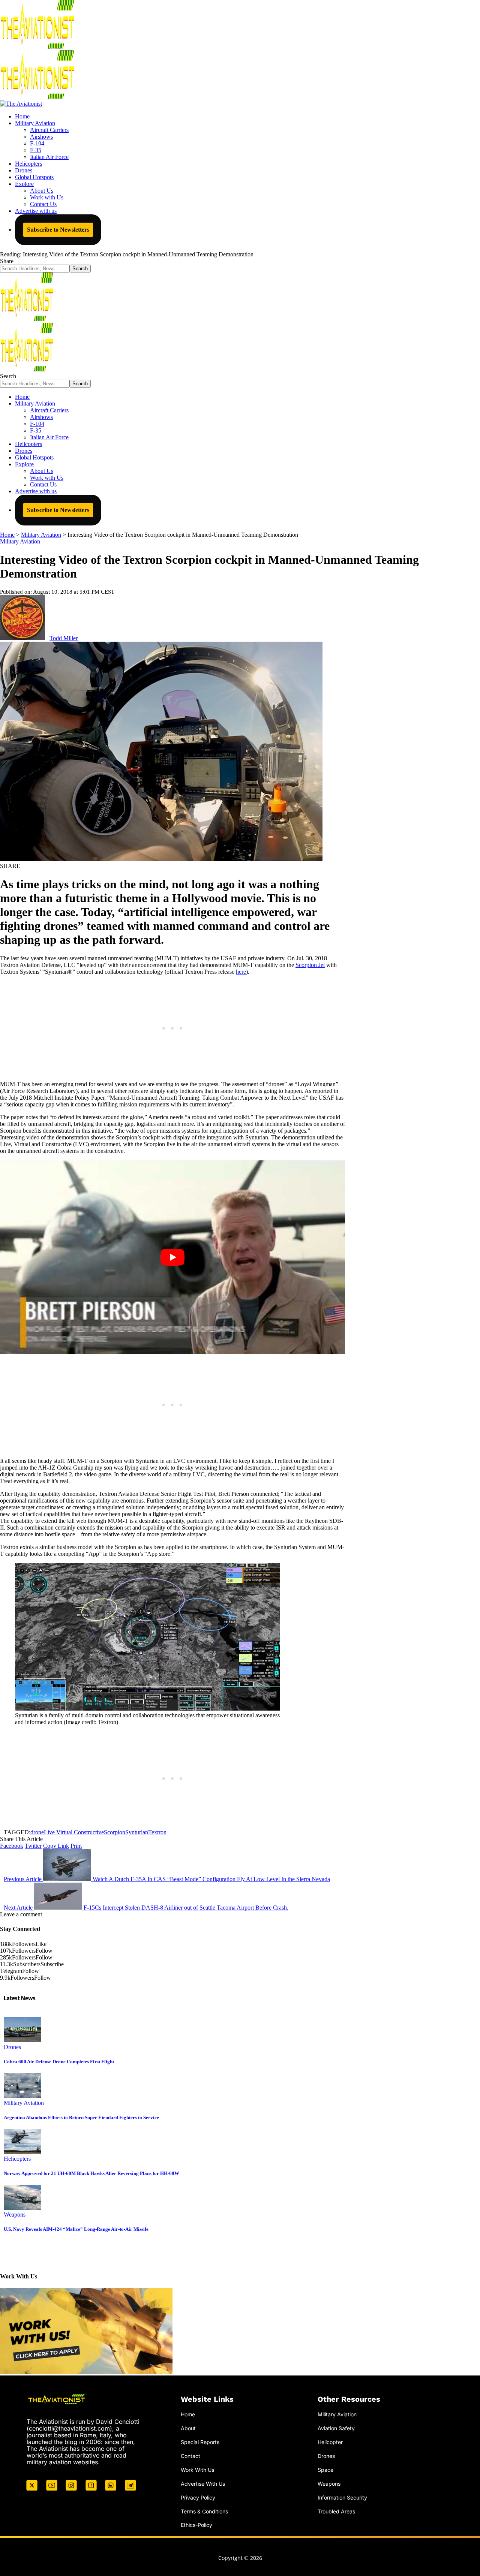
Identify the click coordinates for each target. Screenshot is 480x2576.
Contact (190, 2456)
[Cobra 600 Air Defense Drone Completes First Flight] (22, 2040)
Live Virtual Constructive (74, 1832)
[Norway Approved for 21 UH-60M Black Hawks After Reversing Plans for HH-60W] (22, 2152)
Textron (157, 1832)
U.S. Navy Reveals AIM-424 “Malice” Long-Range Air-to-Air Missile (76, 2229)
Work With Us (197, 2470)
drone (37, 1832)
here (241, 972)
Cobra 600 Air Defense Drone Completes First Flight (59, 2062)
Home (188, 2414)
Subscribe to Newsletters (58, 230)
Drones (12, 2047)
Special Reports (200, 2442)
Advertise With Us (203, 2484)
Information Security (342, 2497)
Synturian (137, 1832)
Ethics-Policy (196, 2525)
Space (325, 2470)
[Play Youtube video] (172, 1257)
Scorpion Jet (310, 965)
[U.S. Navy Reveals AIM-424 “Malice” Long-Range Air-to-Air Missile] (22, 2208)
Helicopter (330, 2442)
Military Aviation (20, 541)
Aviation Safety (336, 2428)
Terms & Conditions (204, 2511)
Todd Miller (64, 638)
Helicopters (17, 2159)
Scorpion (115, 1832)
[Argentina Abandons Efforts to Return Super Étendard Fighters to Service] (22, 2096)
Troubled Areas (336, 2511)
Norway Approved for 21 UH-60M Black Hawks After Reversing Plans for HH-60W (91, 2173)
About (188, 2428)
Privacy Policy (198, 2497)
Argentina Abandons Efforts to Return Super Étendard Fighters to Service (81, 2117)
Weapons (15, 2215)
